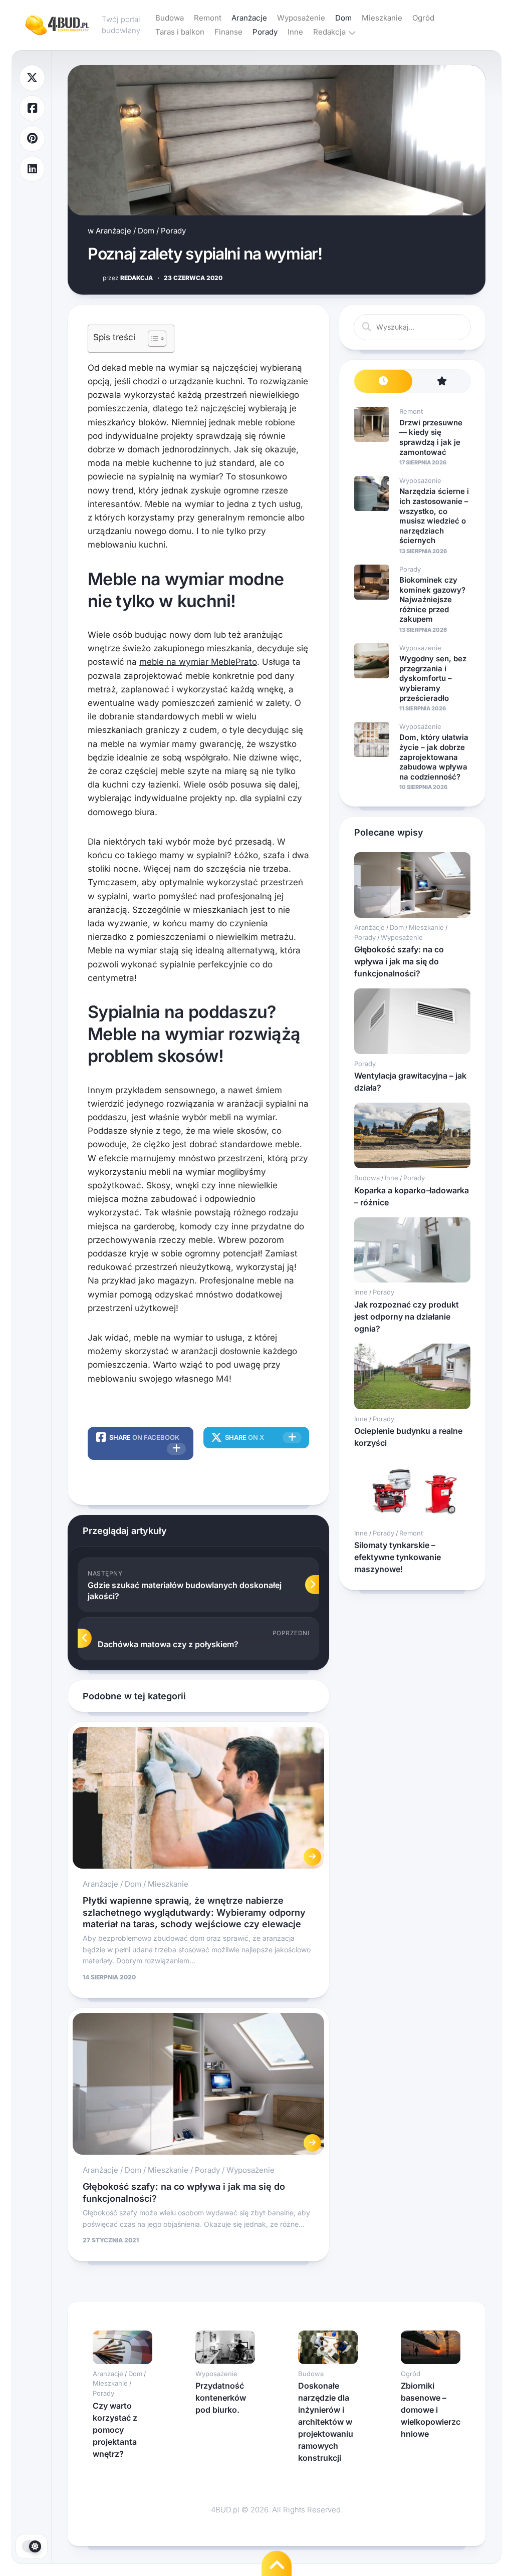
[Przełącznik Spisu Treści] (152, 339)
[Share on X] (32, 78)
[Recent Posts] (383, 381)
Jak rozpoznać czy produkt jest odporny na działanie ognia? (407, 1317)
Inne (295, 32)
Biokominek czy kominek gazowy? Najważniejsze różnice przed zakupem (432, 599)
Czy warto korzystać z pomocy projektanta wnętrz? (115, 2430)
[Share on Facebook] (32, 108)
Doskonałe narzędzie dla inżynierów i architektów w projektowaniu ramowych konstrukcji (326, 2422)
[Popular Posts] (441, 381)
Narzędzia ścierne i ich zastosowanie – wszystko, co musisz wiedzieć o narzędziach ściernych (434, 516)
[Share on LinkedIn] (32, 169)
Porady (265, 32)
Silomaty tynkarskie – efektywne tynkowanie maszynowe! (398, 1557)
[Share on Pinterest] (32, 139)
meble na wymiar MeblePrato (198, 662)
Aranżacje (249, 18)
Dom (343, 18)
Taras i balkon (180, 32)
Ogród (423, 18)
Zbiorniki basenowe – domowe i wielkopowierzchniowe (431, 2410)
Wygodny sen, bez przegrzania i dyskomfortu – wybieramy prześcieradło (433, 678)
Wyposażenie (301, 18)
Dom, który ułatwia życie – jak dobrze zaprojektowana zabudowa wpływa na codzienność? (434, 757)
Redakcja (329, 32)
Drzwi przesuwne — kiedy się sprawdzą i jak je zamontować (431, 437)
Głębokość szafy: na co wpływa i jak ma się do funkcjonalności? (399, 961)
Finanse (228, 32)
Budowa (170, 18)
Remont (208, 18)
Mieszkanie (382, 18)
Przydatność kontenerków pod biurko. (221, 2398)
